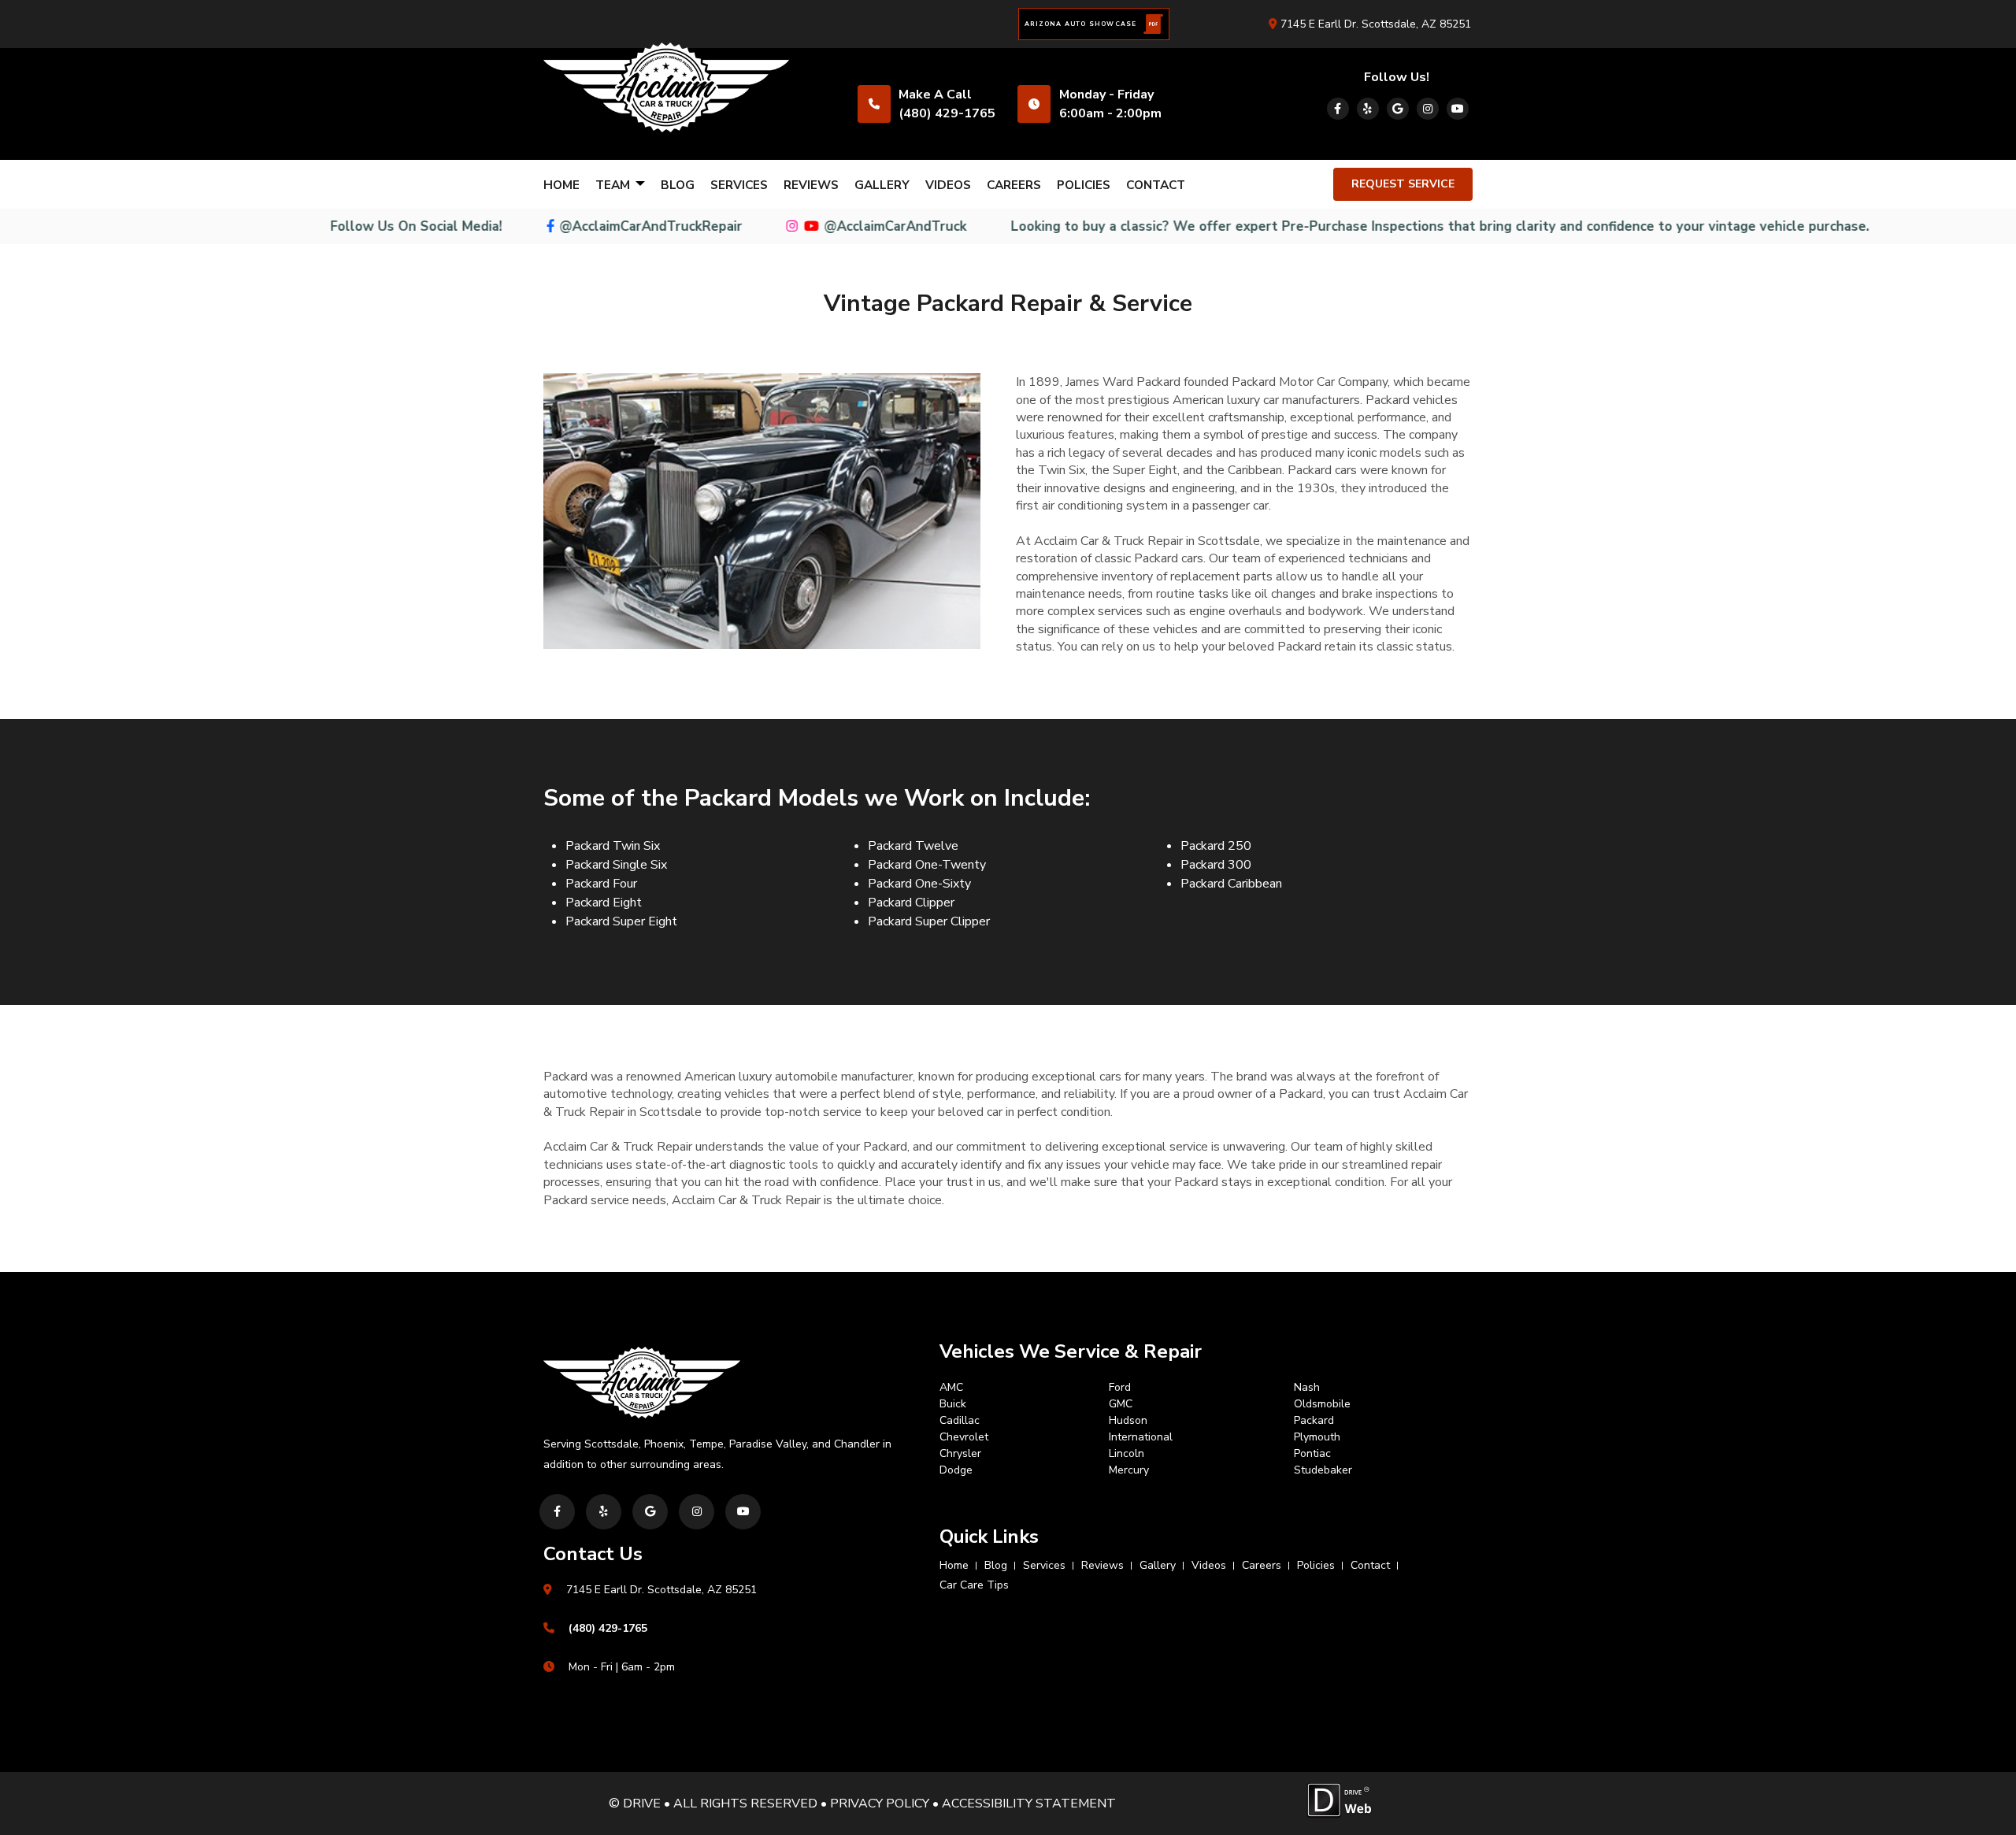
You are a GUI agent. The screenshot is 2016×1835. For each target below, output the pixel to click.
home (561, 185)
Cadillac (960, 1420)
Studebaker (1323, 1470)
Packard (1314, 1420)
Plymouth (1317, 1437)
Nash (1307, 1387)
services (739, 185)
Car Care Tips (974, 1585)
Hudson (1128, 1420)
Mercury (1129, 1470)
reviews (811, 185)
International (1141, 1437)
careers (1014, 185)
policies (1084, 185)
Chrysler (960, 1453)
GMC (1121, 1404)
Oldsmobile (1322, 1404)
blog (678, 185)
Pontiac (1312, 1453)
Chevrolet (964, 1437)
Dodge (956, 1470)
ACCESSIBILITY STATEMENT (1029, 1803)
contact (1156, 185)
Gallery (882, 185)
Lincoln (1127, 1453)
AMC (951, 1387)
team (614, 185)
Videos (948, 185)
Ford (1120, 1387)
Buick (953, 1404)
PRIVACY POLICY (880, 1803)
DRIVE (642, 1803)
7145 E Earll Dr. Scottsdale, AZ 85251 (1374, 24)
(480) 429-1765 (947, 113)
